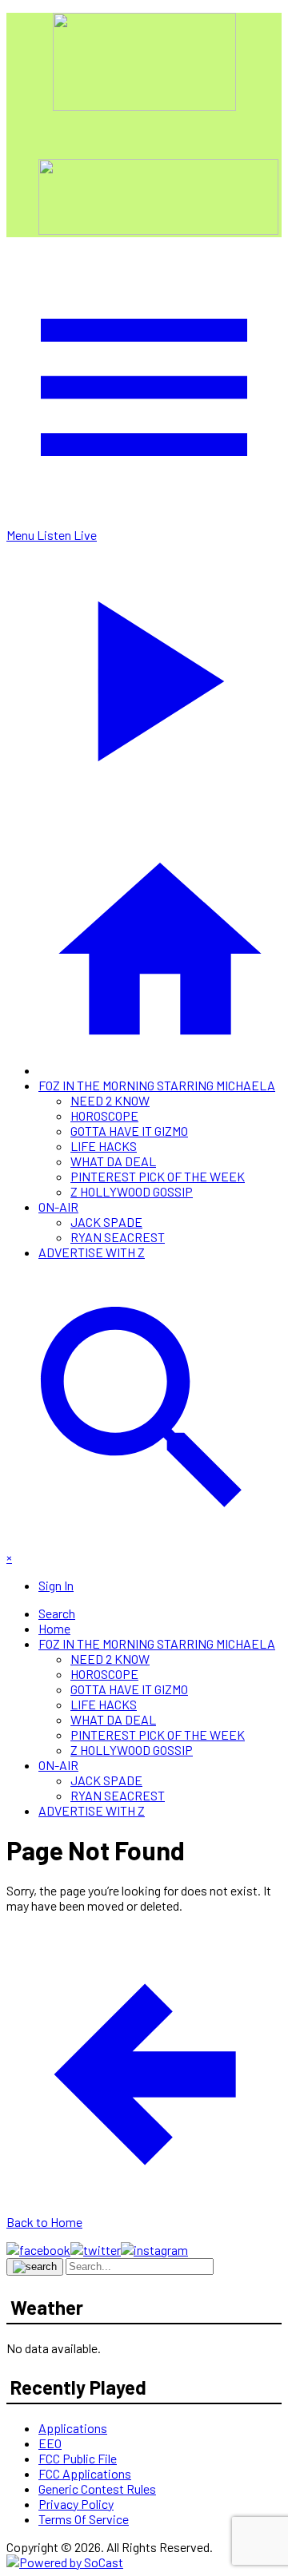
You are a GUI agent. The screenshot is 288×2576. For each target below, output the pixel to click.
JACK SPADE (106, 1222)
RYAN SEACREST (118, 1237)
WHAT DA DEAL (113, 1161)
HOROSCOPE (104, 1115)
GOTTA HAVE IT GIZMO (129, 1131)
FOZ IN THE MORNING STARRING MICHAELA (157, 1085)
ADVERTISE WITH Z (92, 1252)
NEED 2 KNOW (110, 1100)
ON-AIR (58, 1207)
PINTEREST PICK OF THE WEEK (158, 1176)
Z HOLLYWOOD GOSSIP (132, 1191)
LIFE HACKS (104, 1146)
